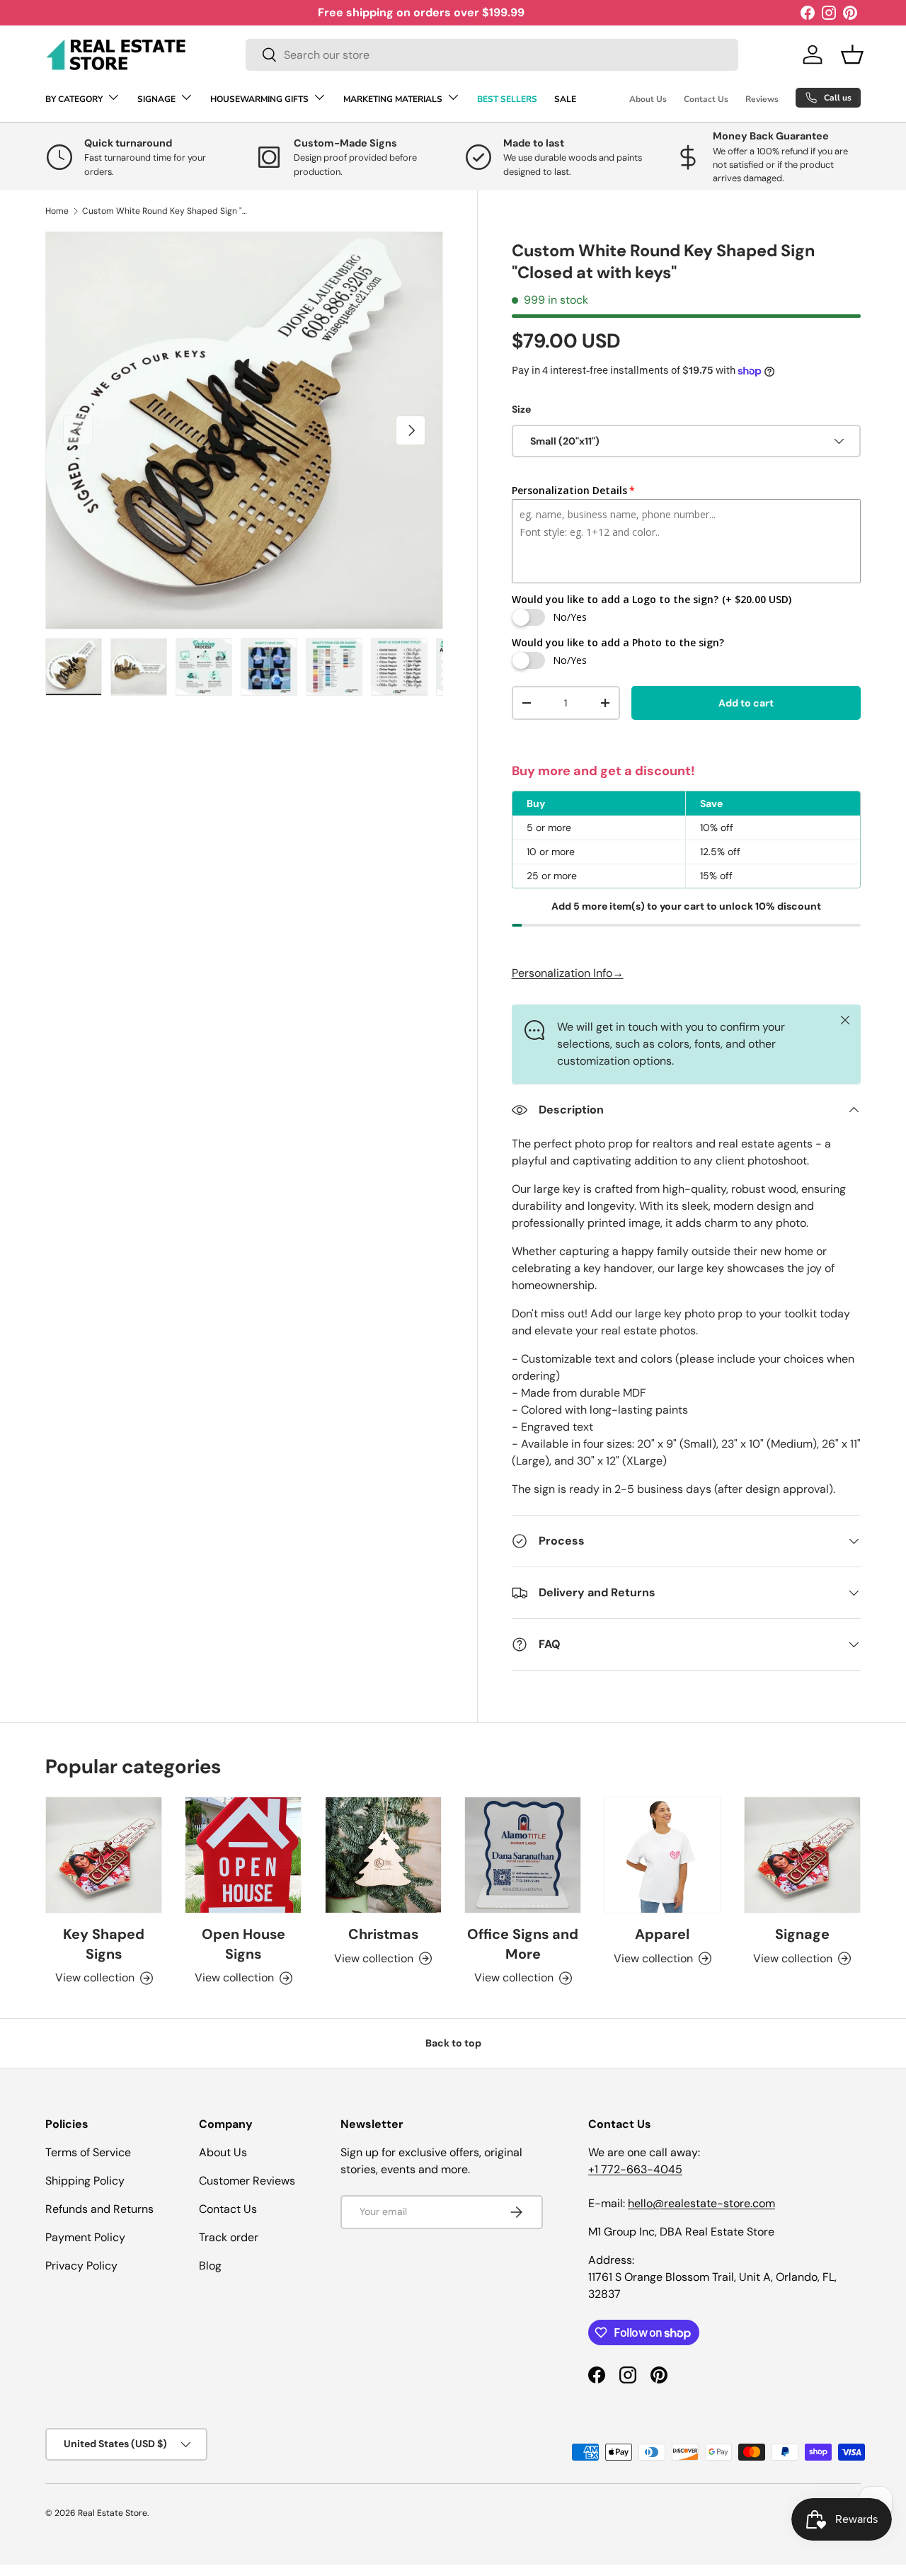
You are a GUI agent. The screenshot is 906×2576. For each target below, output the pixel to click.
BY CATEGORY (74, 99)
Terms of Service (88, 2152)
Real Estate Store (113, 2513)
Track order (229, 2237)
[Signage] (802, 1855)
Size (521, 409)
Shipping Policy (85, 2181)
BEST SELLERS (507, 99)
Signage (802, 1934)
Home (57, 211)
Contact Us (706, 99)
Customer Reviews (247, 2181)
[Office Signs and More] (523, 1855)
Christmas (383, 1934)
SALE (565, 99)
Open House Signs (243, 1944)
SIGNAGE (156, 99)
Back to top (453, 2043)
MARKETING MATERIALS (393, 99)
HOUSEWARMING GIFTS (259, 99)
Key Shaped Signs (104, 1944)
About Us (648, 99)
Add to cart (746, 703)
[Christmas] (383, 1855)
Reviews (762, 99)
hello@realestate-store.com (701, 2203)
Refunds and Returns (99, 2209)
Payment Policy (85, 2237)
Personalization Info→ (568, 973)
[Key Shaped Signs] (104, 1855)
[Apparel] (662, 1855)
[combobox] (492, 55)
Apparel (662, 1934)
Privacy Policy (81, 2266)
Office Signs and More (523, 1944)
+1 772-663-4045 (635, 2169)
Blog (210, 2266)
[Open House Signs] (243, 1855)
